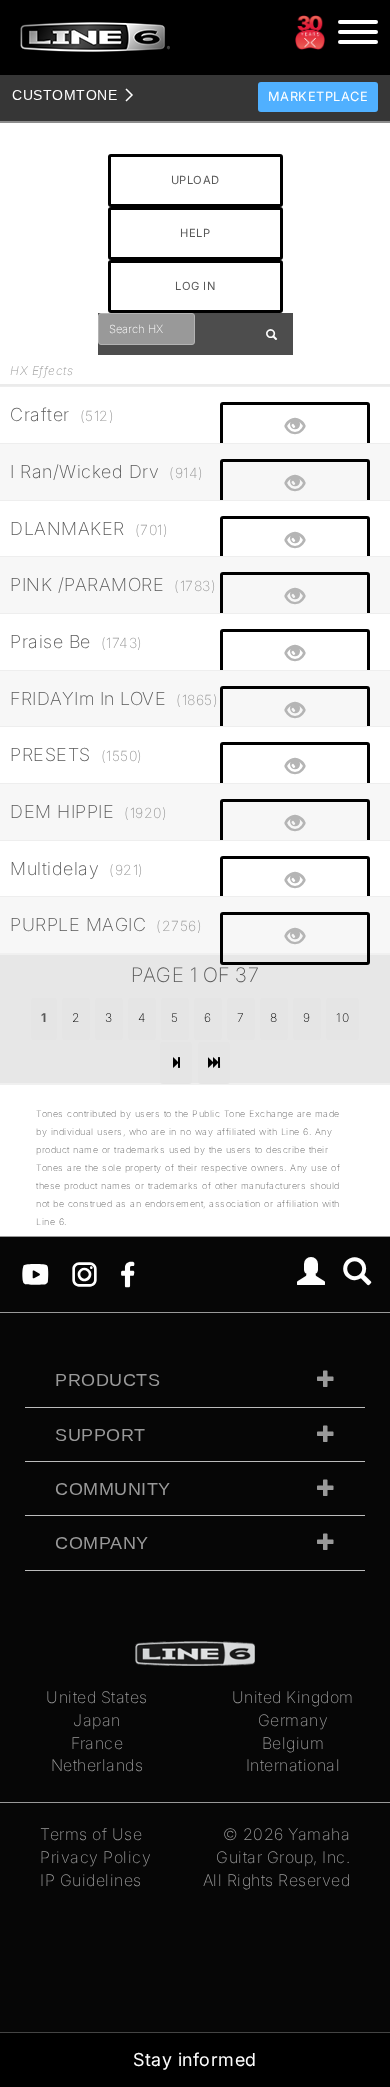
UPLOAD (195, 180)
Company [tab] (102, 1543)
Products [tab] (107, 1380)
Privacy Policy (95, 1857)
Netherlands (97, 1765)
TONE (64, 95)
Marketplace (318, 96)
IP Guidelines (91, 1880)
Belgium (293, 1743)
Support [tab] (100, 1435)
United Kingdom (293, 1697)
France (97, 1743)
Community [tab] (113, 1489)
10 (342, 1017)
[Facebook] (127, 1273)
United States (97, 1697)
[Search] (357, 1274)
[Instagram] (84, 1273)
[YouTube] (35, 1273)
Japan (97, 1720)
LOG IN (195, 286)
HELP (195, 233)
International (293, 1765)
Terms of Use (91, 1834)
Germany (293, 1720)
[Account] (311, 1274)
